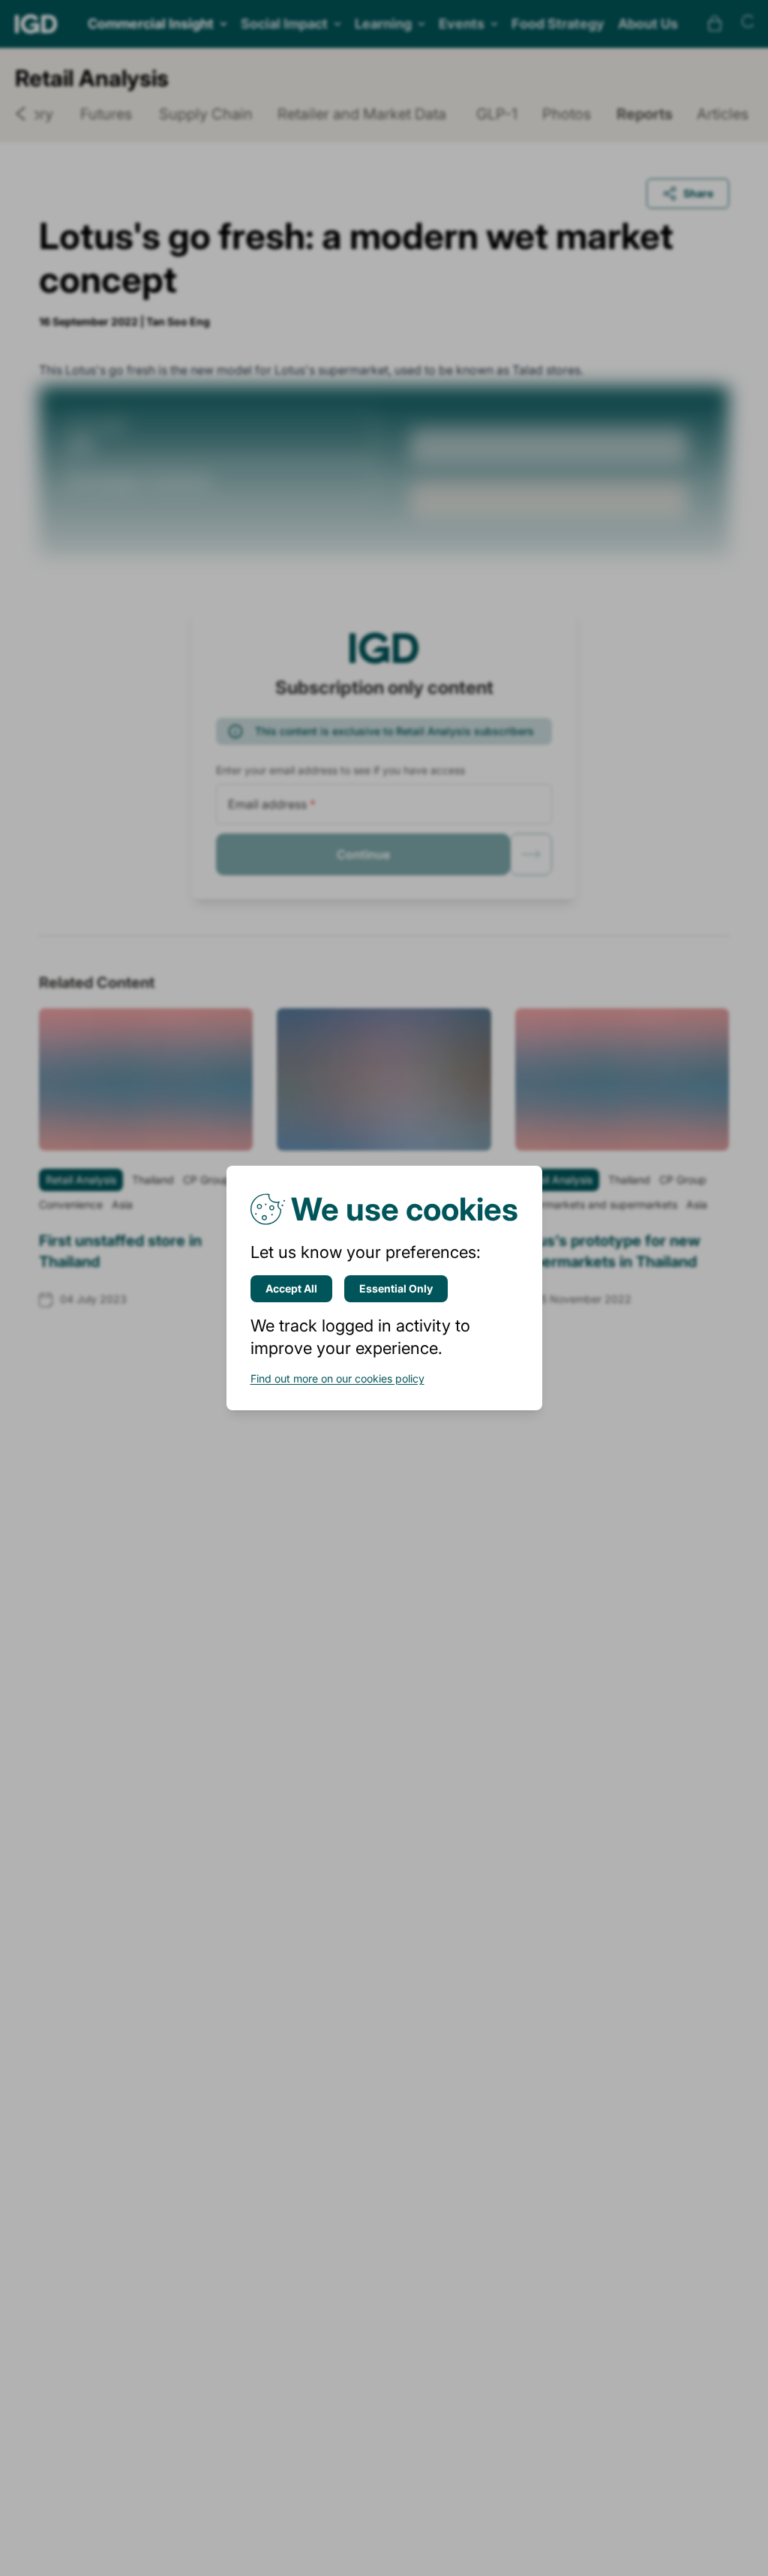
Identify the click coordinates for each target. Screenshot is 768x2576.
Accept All (291, 1288)
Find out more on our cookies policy (337, 1378)
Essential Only (396, 1288)
